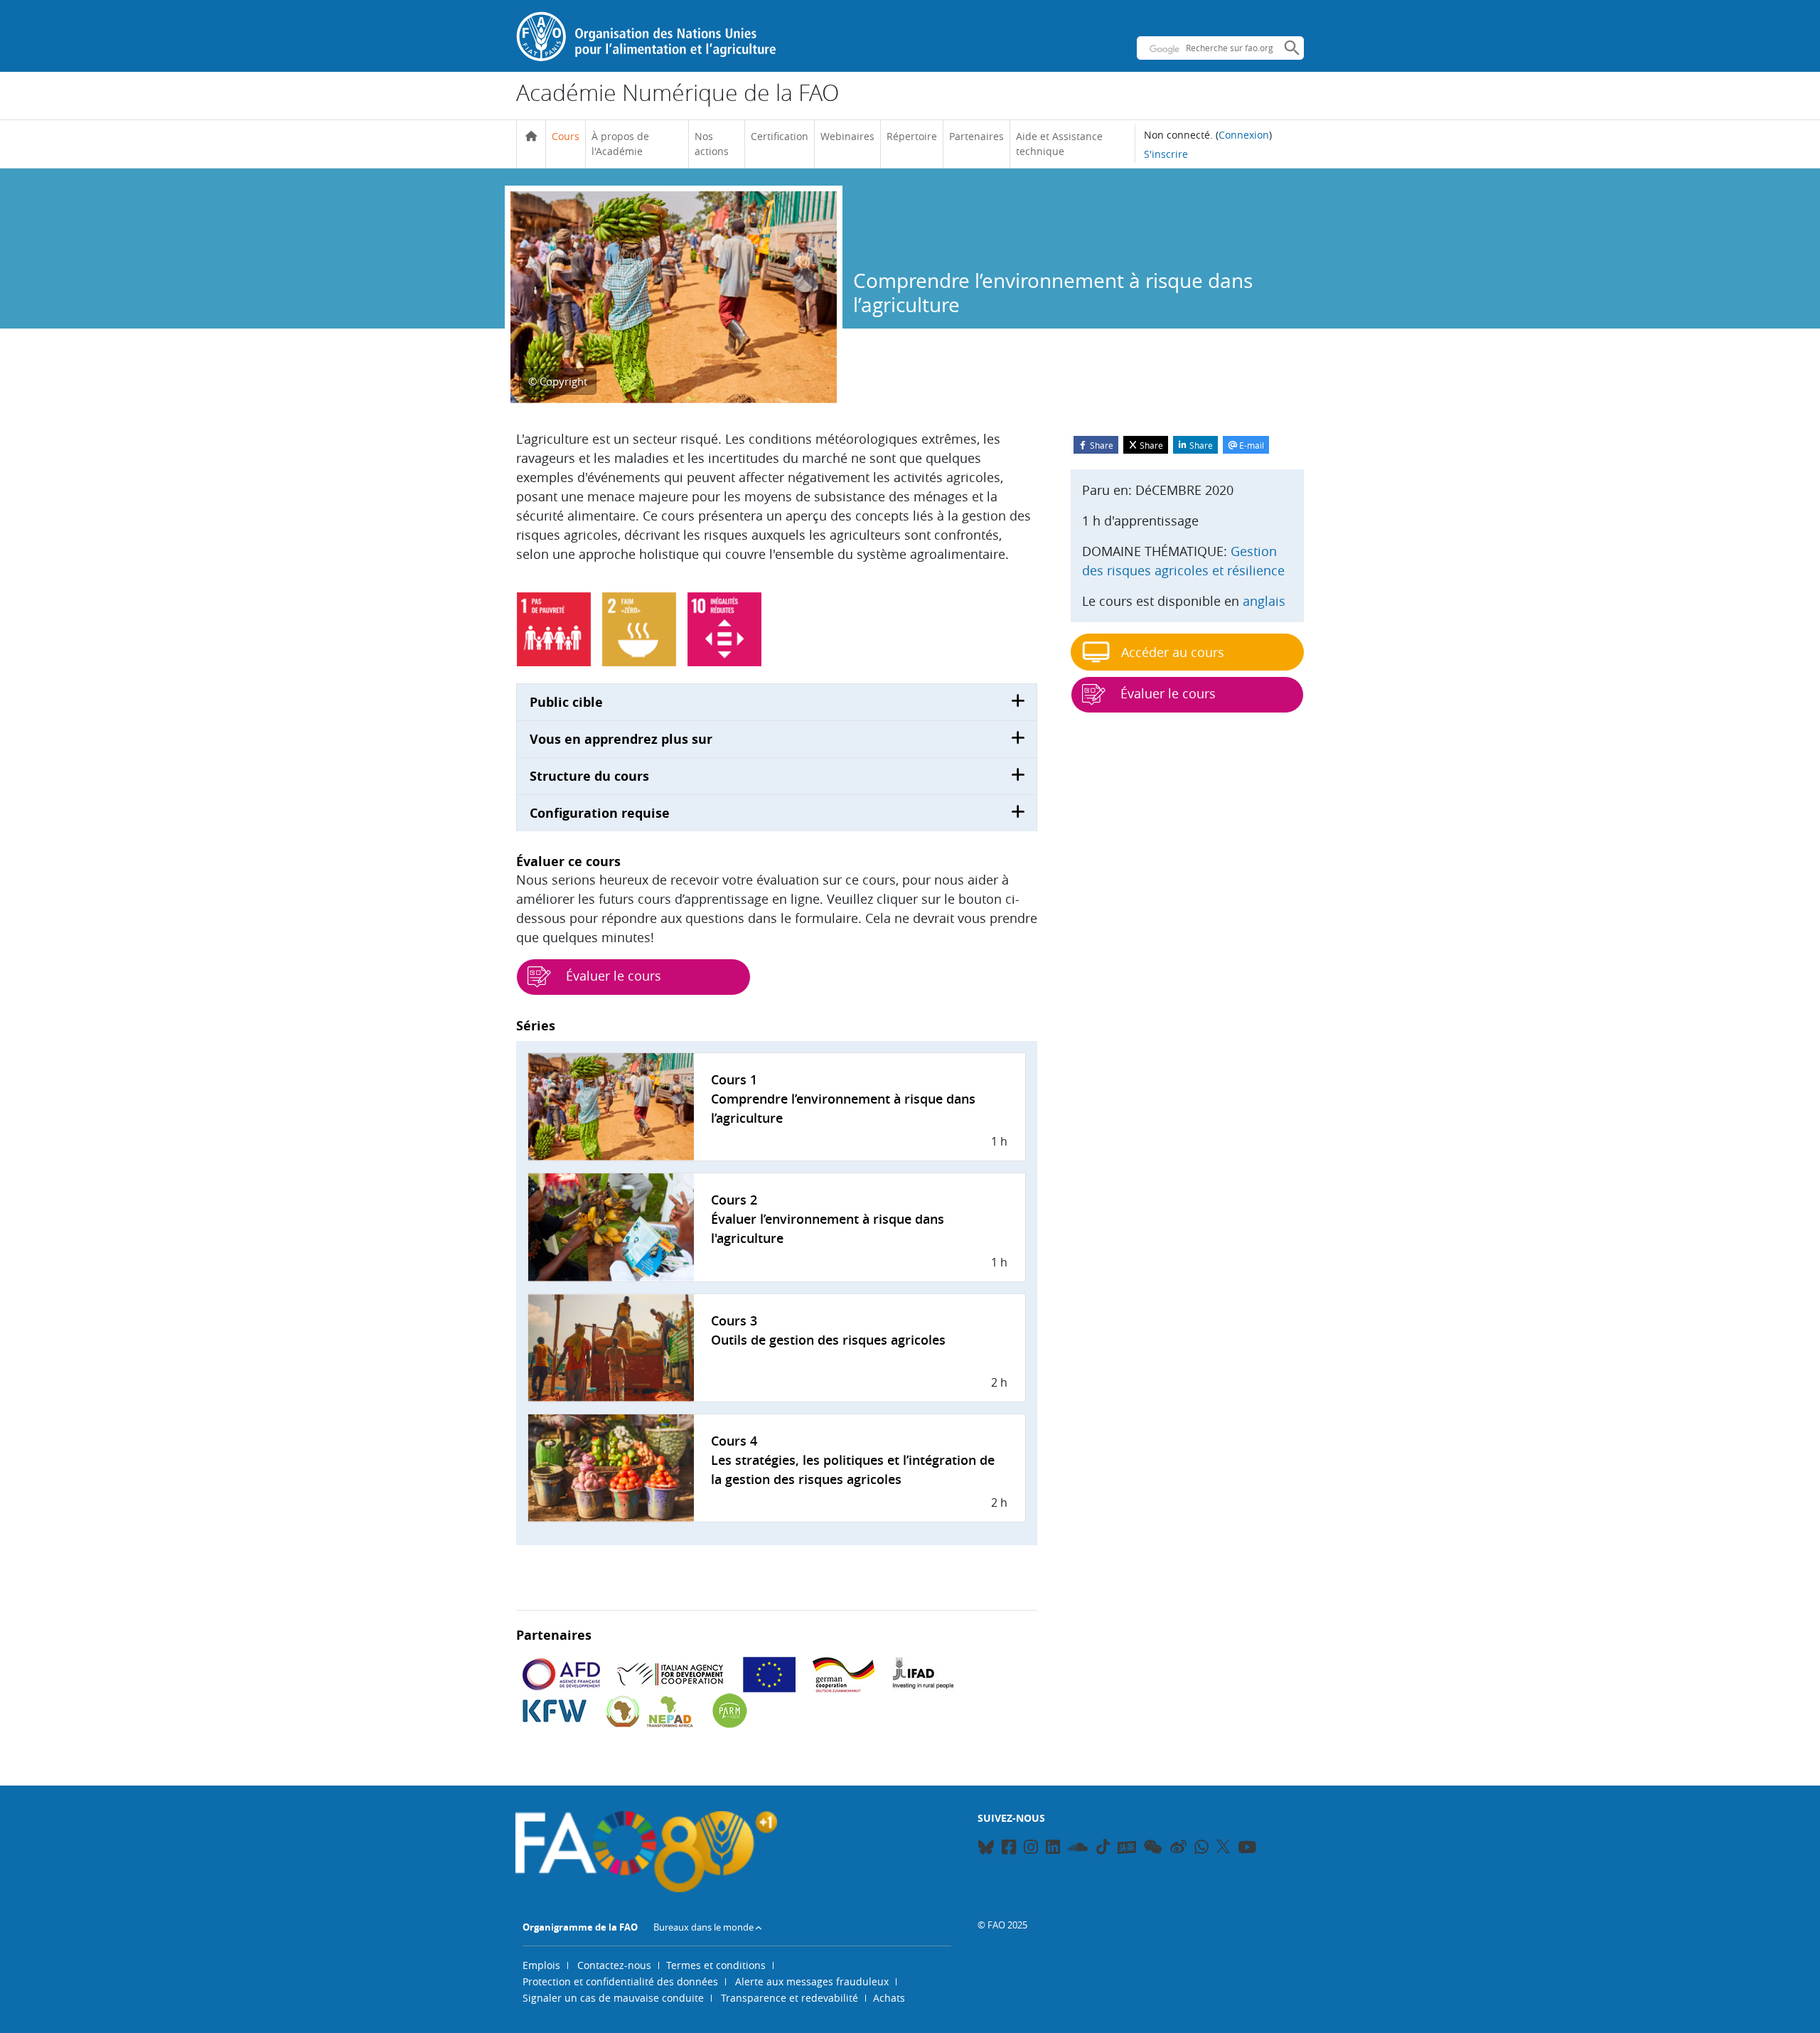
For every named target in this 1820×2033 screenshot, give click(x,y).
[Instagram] (1031, 1849)
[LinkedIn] (1053, 1849)
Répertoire (912, 136)
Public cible (566, 702)
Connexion (1244, 135)
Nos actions (712, 144)
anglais (1264, 601)
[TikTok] (1103, 1847)
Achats (889, 1998)
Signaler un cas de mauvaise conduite (613, 1998)
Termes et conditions (716, 1965)
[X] (1223, 1847)
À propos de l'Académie (620, 144)
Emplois (541, 1965)
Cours (566, 136)
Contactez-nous (614, 1965)
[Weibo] (1178, 1849)
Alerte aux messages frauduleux (812, 1981)
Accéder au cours (1173, 652)
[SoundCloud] (1078, 1849)
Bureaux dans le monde (703, 1927)
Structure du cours (589, 776)
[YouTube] (1247, 1849)
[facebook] (1009, 1849)
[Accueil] (531, 137)
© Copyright (558, 381)
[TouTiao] (1127, 1847)
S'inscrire (1166, 154)
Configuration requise (600, 813)
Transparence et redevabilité (789, 1998)
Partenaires (976, 136)
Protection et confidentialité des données (620, 1981)
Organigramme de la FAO (580, 1927)
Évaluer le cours (612, 976)
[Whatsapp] (1201, 1849)
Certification (780, 136)
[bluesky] (986, 1849)
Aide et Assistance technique (1059, 144)
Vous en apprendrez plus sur (621, 739)
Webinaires (847, 136)
